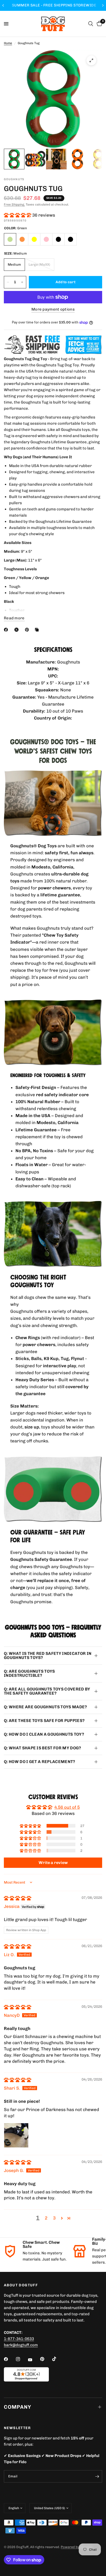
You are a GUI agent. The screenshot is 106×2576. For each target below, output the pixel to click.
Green (10, 239)
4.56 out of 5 (67, 1807)
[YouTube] (34, 2360)
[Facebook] (7, 630)
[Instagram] (22, 2359)
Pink (46, 239)
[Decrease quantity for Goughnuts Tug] (8, 282)
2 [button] (46, 2218)
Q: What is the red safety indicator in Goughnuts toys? (48, 1656)
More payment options (53, 309)
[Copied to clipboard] (38, 630)
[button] (18, 215)
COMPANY (17, 2407)
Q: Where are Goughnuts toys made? (46, 1707)
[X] (17, 630)
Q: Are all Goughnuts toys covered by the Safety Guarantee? (47, 1691)
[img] (17, 1898)
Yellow (34, 239)
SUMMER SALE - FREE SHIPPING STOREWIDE (53, 5)
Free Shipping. (14, 204)
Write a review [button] (53, 1863)
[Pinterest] (28, 630)
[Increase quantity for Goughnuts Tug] (22, 282)
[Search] (91, 24)
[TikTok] (58, 2359)
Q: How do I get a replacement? (40, 1762)
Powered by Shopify (77, 2547)
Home (8, 43)
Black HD (70, 239)
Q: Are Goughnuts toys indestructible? (29, 1673)
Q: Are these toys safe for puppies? (44, 1721)
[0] (99, 24)
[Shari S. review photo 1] (16, 2135)
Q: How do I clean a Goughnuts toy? (44, 1734)
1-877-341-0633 (19, 2339)
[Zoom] (91, 60)
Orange (22, 239)
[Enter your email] (97, 2476)
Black (58, 239)
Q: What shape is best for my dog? (43, 1748)
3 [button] (54, 2218)
